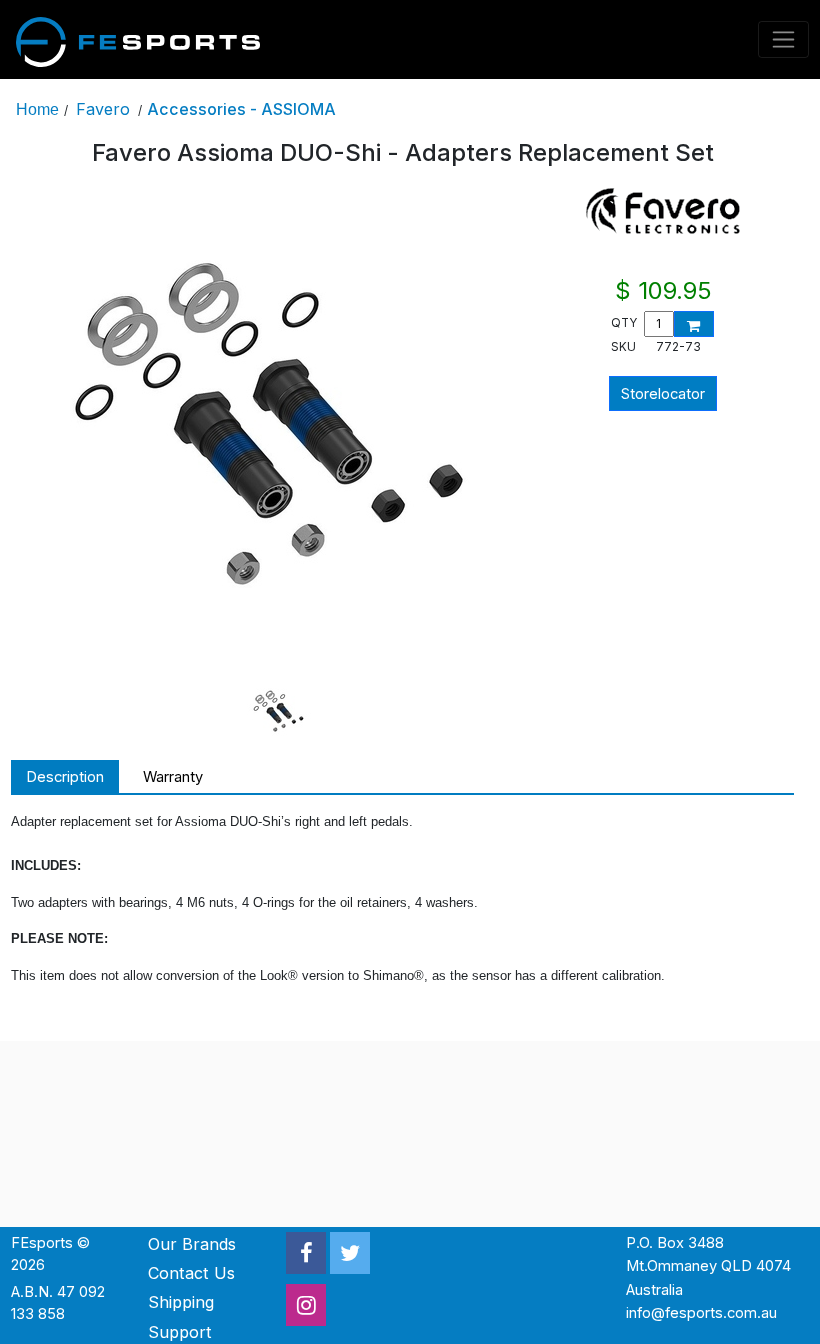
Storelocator (663, 394)
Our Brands (192, 1244)
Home (37, 109)
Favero (103, 109)
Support (180, 1332)
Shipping (181, 1302)
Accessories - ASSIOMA (241, 109)
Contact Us (191, 1273)
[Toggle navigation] (784, 39)
